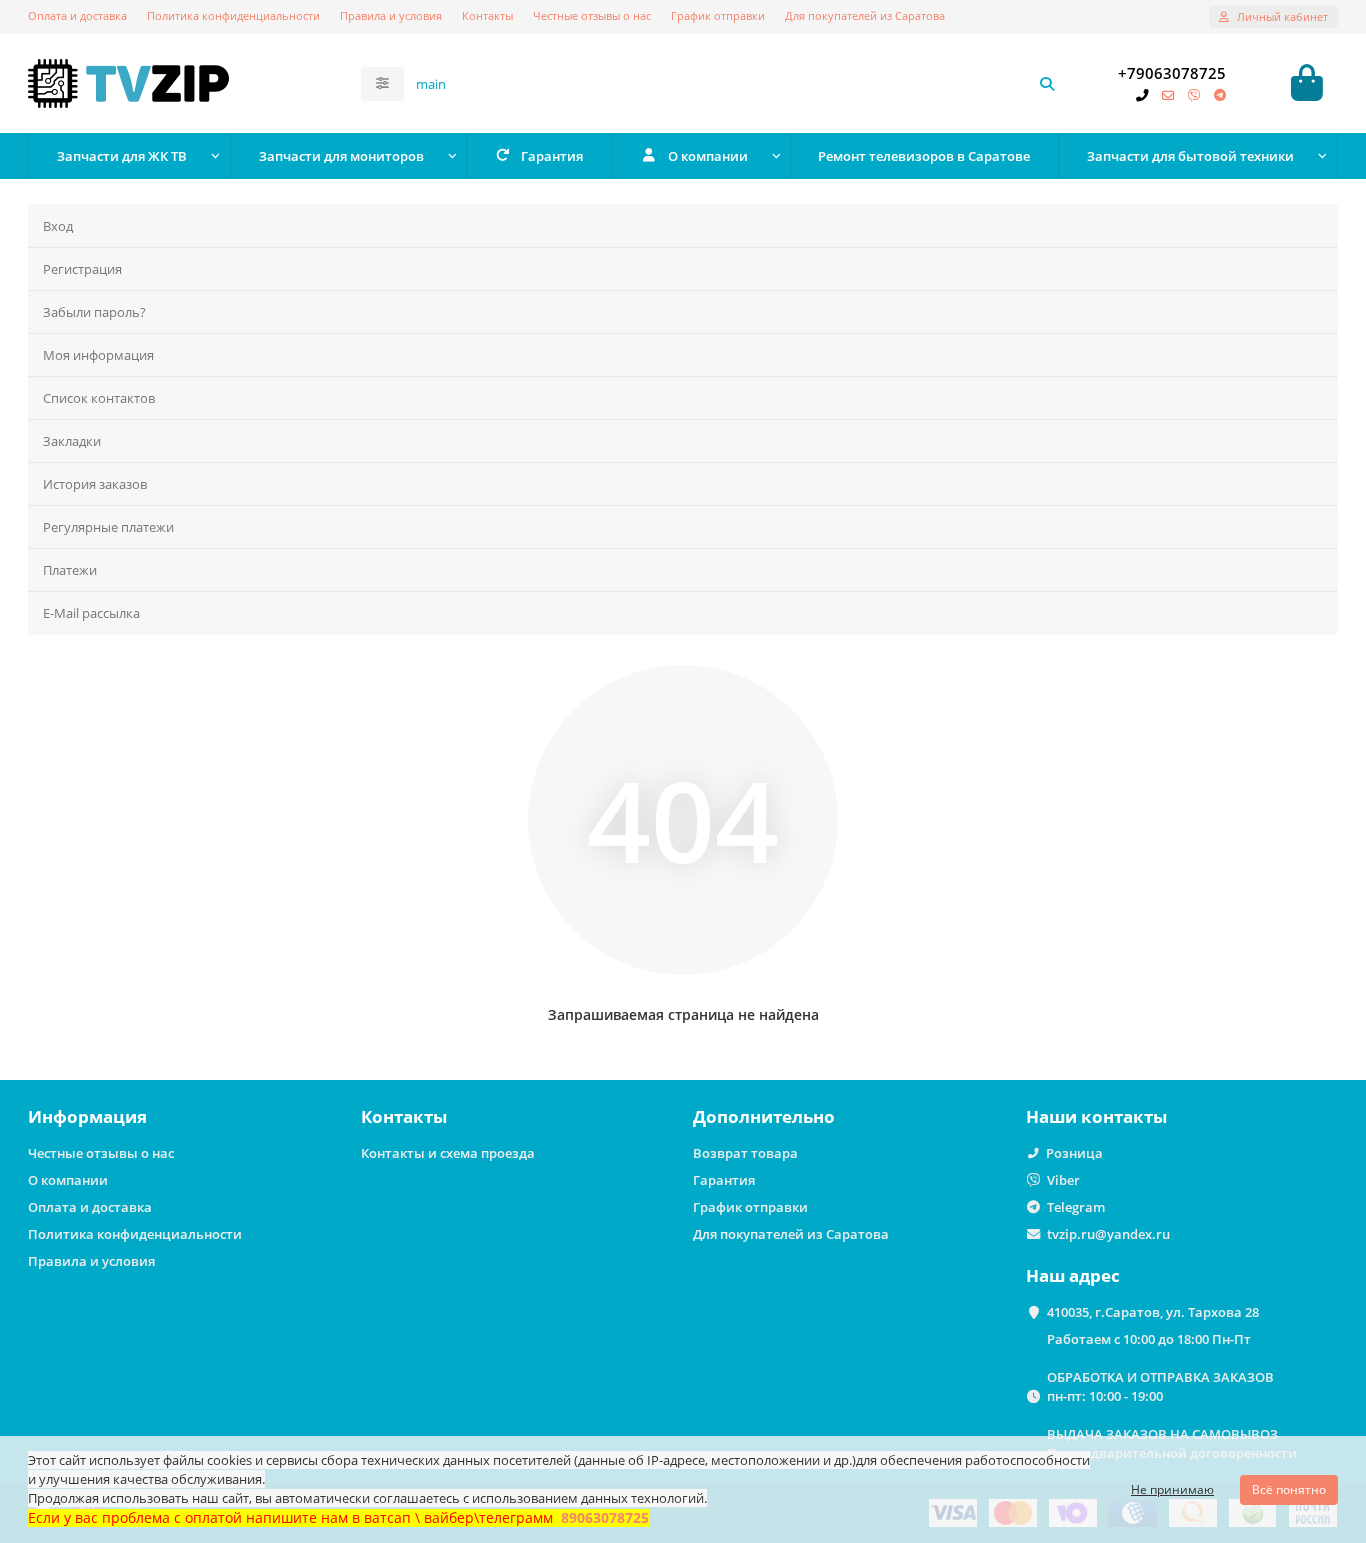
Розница (1074, 1153)
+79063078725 (1172, 73)
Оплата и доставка (77, 15)
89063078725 (605, 1517)
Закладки (72, 441)
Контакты (487, 15)
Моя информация (98, 355)
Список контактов (99, 398)
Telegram (1076, 1207)
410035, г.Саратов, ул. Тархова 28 (1153, 1312)
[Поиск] (1047, 84)
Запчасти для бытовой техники (1190, 156)
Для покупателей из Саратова (865, 15)
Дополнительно (764, 1116)
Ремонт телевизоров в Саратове (924, 156)
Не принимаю (1172, 1489)
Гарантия (552, 156)
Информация (87, 1116)
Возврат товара (745, 1153)
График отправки (718, 15)
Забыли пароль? (94, 312)
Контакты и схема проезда (448, 1153)
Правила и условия (391, 15)
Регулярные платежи (108, 527)
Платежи (70, 570)
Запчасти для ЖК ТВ (122, 156)
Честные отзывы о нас (592, 15)
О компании (708, 156)
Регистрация (82, 269)
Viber (1063, 1180)
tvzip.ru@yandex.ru (1108, 1234)
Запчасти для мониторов (341, 156)
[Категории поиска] (382, 84)
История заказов (95, 484)
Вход (58, 226)
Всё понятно (1289, 1489)
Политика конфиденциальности (233, 15)
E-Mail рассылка (91, 613)
